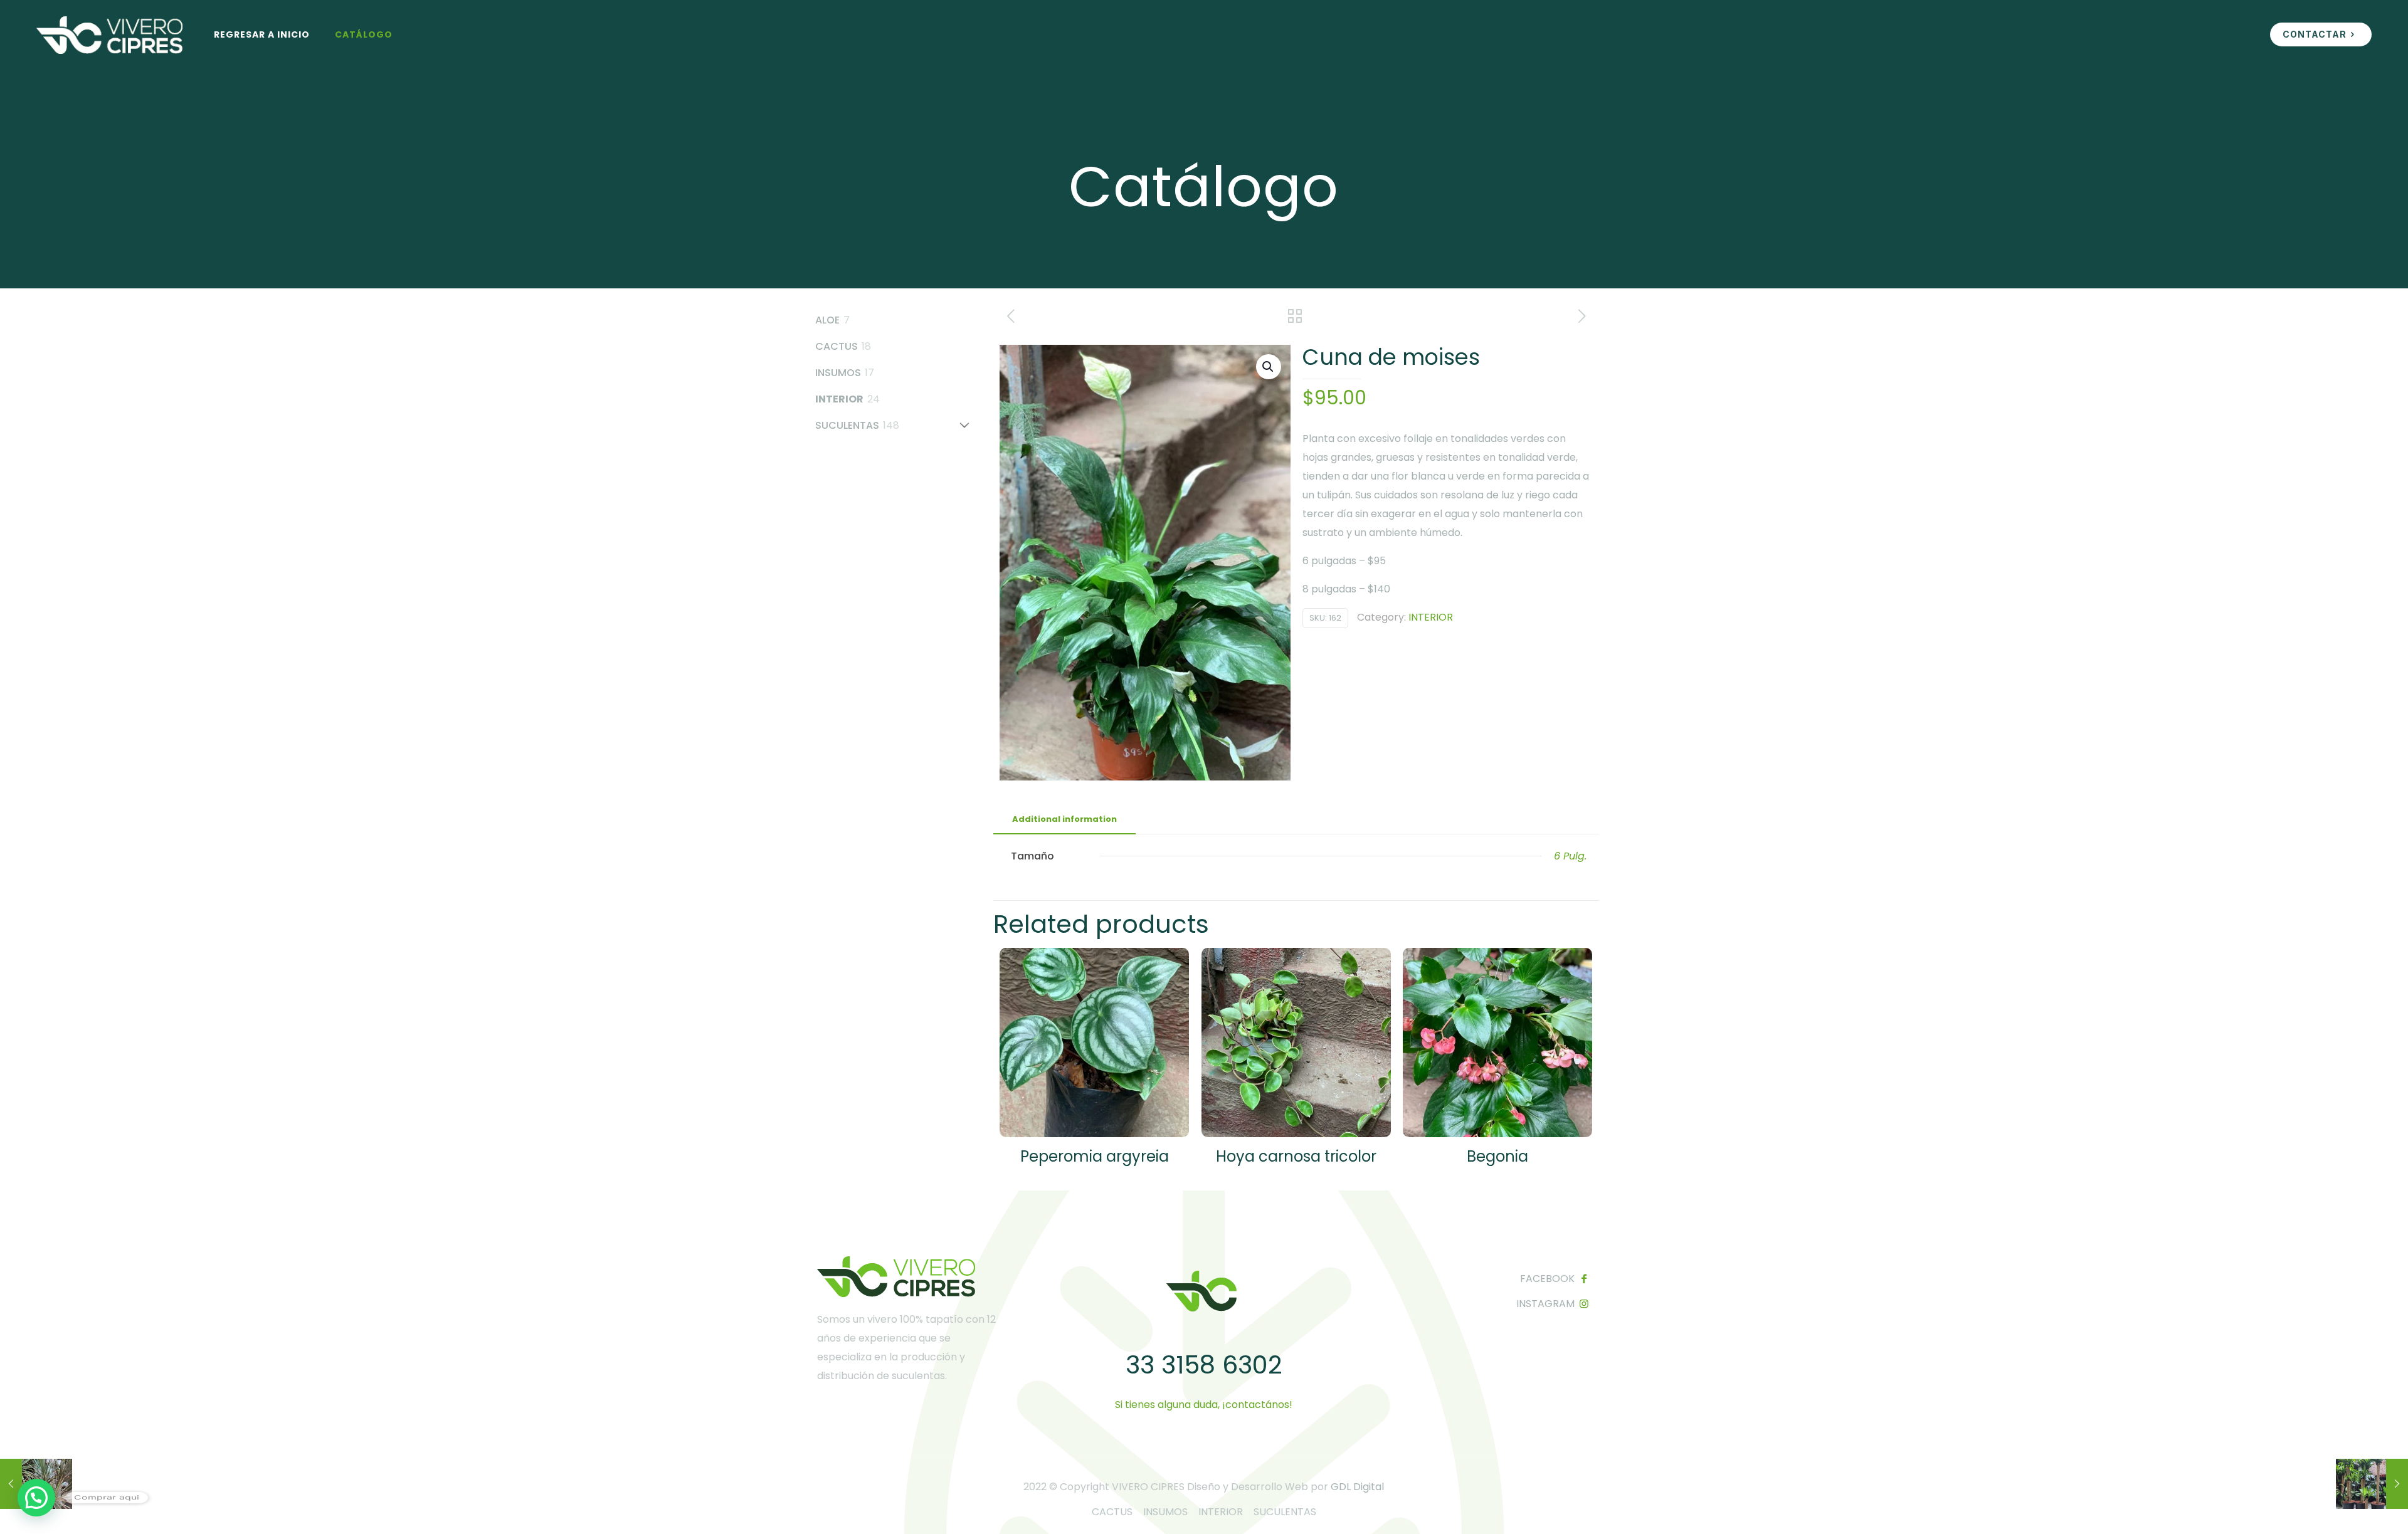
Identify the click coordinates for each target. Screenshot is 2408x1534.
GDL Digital (1357, 1487)
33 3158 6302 (1204, 1365)
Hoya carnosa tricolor (1296, 1156)
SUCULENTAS (1285, 1512)
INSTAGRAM (1545, 1304)
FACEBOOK (1547, 1279)
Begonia (1497, 1156)
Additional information (1064, 819)
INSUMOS (1165, 1512)
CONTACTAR (2315, 34)
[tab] (1064, 820)
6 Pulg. (1570, 856)
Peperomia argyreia (1095, 1156)
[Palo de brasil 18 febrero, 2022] (2372, 1484)
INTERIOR (1431, 617)
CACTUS (1112, 1512)
